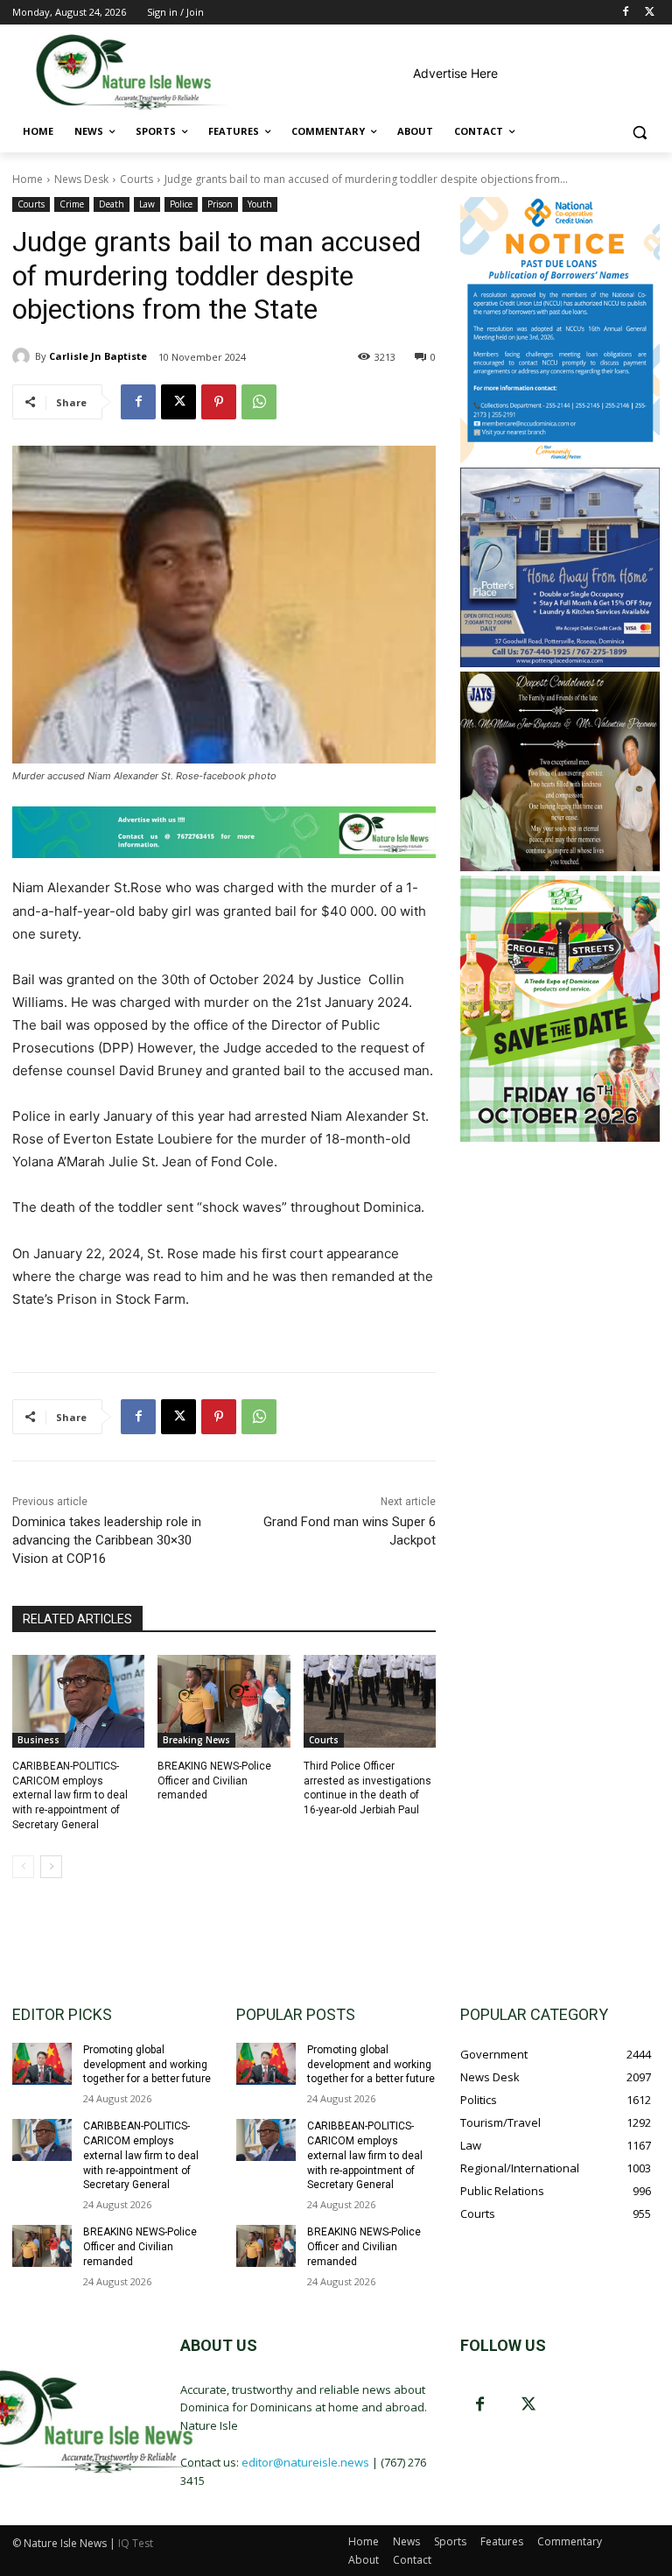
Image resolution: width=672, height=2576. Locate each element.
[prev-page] (23, 1867)
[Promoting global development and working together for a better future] (42, 2064)
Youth (260, 204)
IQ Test (136, 2543)
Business (38, 1740)
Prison (220, 204)
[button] (639, 132)
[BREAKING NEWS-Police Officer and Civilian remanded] (224, 1701)
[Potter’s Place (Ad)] (560, 662)
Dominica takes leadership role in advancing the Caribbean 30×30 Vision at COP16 (107, 1540)
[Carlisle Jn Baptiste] (24, 356)
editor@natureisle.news (305, 2462)
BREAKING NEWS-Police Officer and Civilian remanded (214, 1781)
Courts (136, 179)
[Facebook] (625, 13)
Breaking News (196, 1740)
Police (181, 204)
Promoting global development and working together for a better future (147, 2065)
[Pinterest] (219, 402)
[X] (650, 13)
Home (28, 179)
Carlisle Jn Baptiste (98, 356)
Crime (72, 204)
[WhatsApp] (259, 402)
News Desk (81, 179)
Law (147, 204)
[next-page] (51, 1867)
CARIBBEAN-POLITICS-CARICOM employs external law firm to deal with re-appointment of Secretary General (70, 1795)
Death (112, 204)
